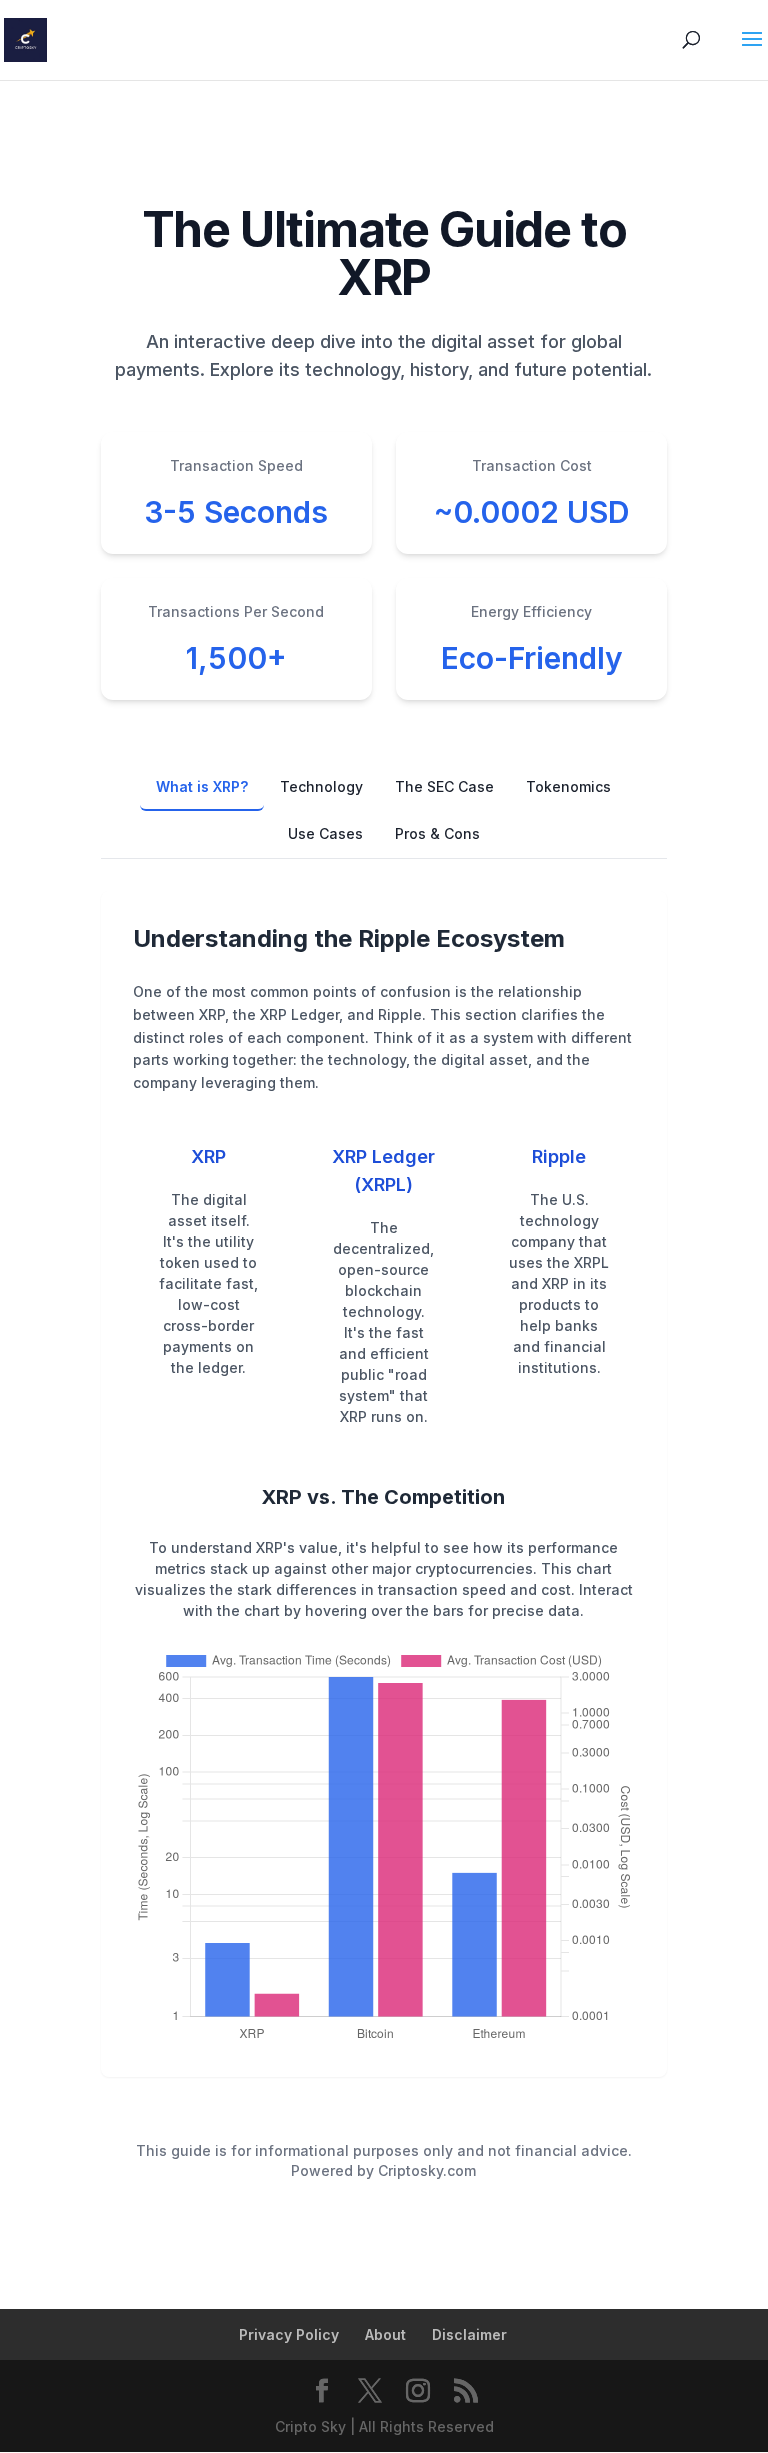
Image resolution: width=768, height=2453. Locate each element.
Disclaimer (469, 2334)
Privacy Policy (289, 2334)
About (385, 2334)
